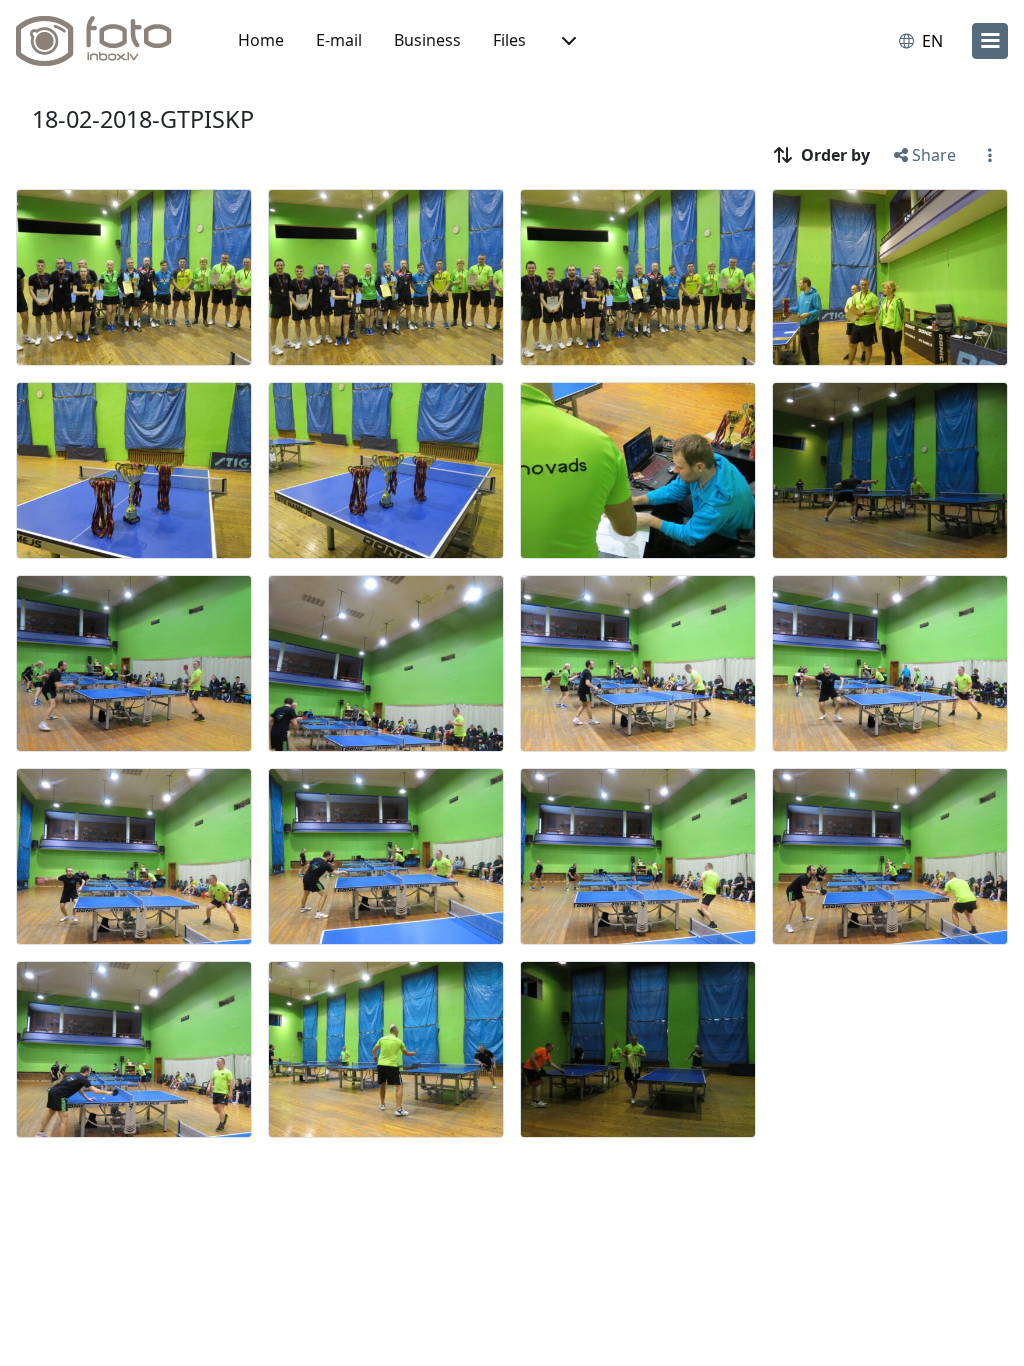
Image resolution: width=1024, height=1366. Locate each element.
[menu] (990, 41)
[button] (567, 41)
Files (509, 40)
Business (427, 40)
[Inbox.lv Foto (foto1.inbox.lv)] (105, 41)
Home (261, 40)
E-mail (339, 40)
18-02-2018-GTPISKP (143, 119)
